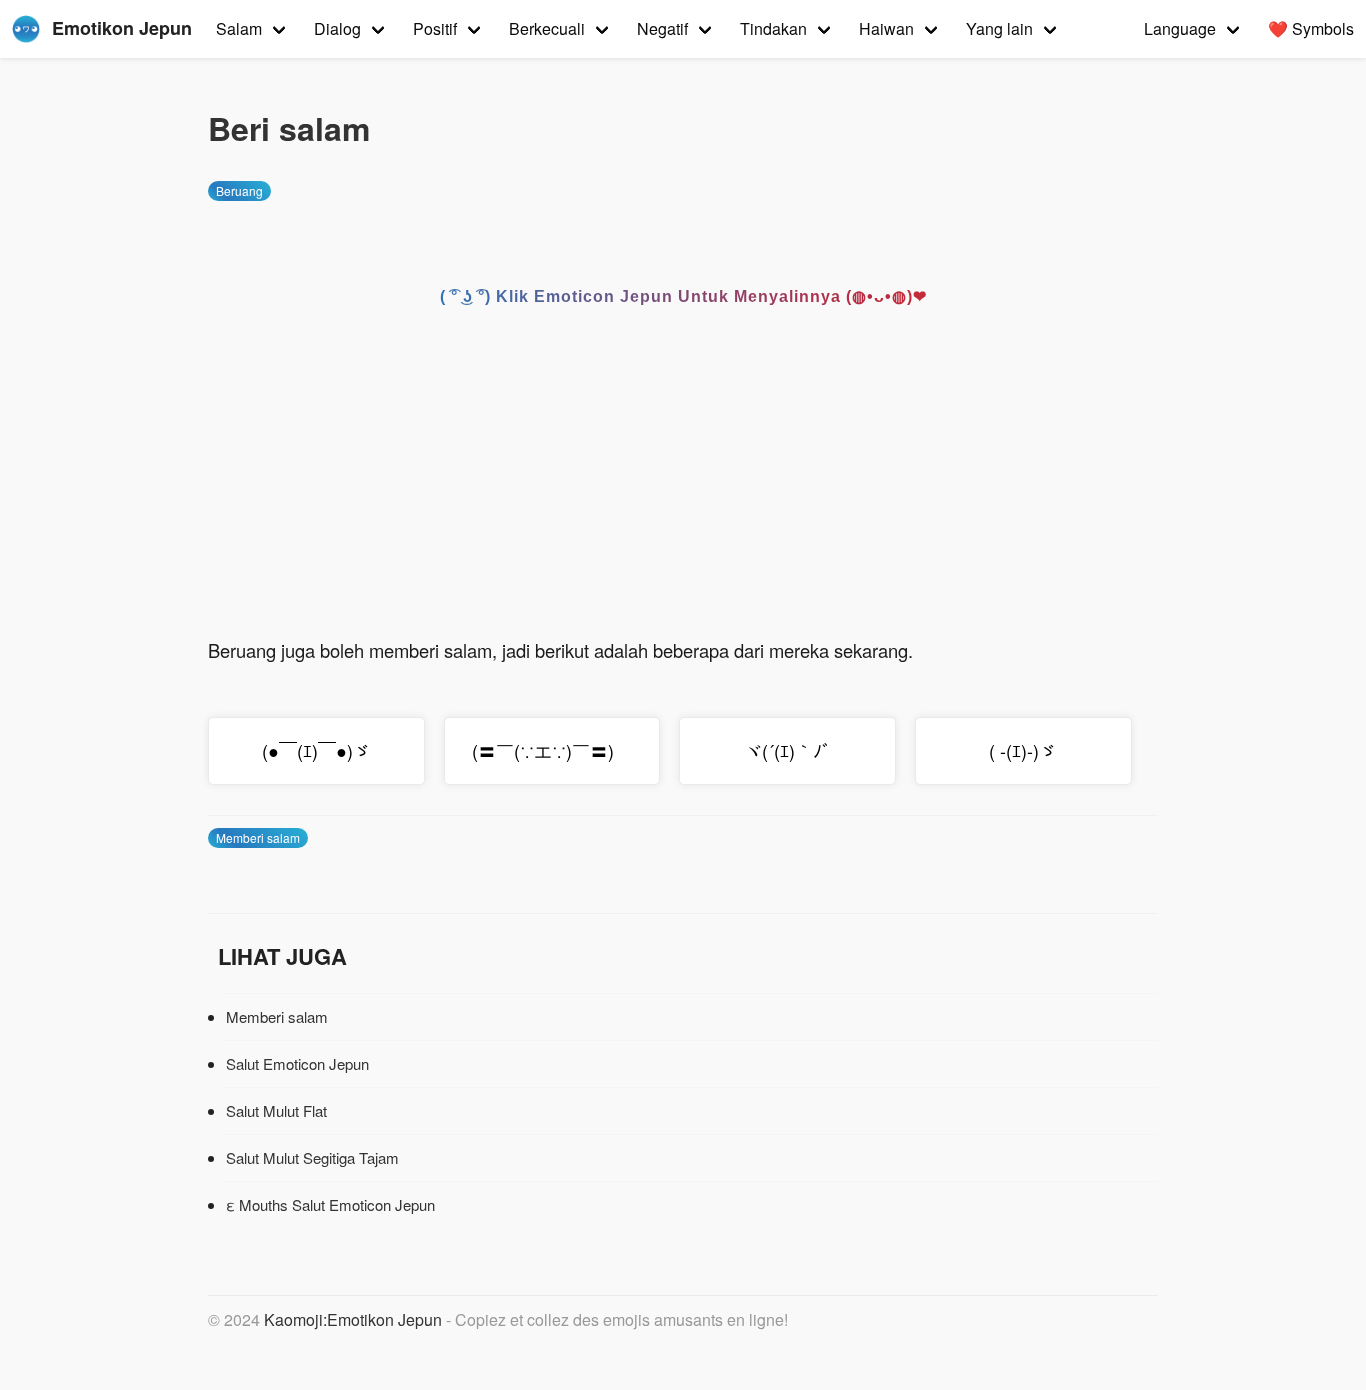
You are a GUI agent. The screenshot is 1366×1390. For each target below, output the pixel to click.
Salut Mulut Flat (276, 1110)
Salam (239, 28)
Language (1180, 28)
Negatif (662, 28)
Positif (435, 28)
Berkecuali (547, 28)
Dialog (337, 28)
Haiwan (886, 28)
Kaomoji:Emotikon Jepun (353, 1319)
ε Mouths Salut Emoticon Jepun (330, 1204)
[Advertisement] (683, 485)
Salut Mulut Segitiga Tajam (312, 1157)
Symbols (1311, 28)
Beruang (239, 190)
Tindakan (773, 28)
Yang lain (999, 28)
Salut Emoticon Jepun (297, 1063)
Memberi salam (258, 837)
